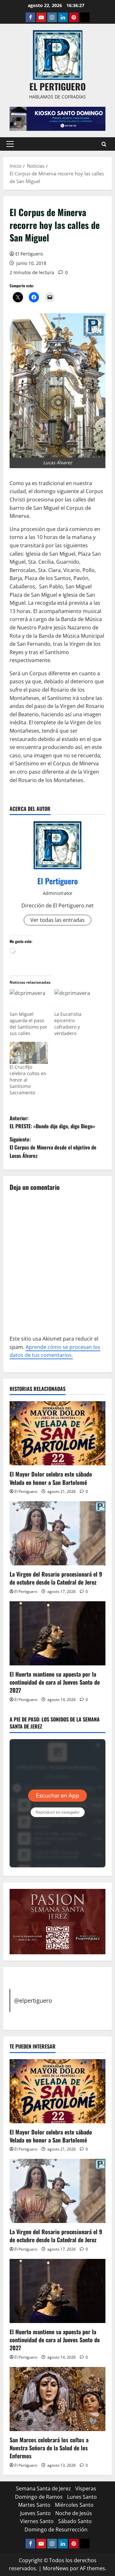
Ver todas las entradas (57, 920)
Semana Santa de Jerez (43, 2488)
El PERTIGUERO (57, 86)
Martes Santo (34, 2505)
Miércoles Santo (74, 2505)
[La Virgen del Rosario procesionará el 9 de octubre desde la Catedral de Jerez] (57, 1533)
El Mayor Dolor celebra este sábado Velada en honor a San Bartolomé (51, 1478)
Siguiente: (53, 1147)
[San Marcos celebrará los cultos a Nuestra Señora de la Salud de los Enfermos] (57, 2399)
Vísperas (86, 2488)
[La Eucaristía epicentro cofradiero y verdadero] (73, 1000)
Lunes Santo (82, 2497)
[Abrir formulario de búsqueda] (104, 144)
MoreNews (56, 2568)
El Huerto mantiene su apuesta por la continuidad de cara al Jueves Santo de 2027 (55, 1682)
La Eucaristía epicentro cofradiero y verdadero (68, 1024)
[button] (10, 144)
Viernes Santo (37, 2521)
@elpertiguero (33, 2000)
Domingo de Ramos (39, 2497)
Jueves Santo (35, 2513)
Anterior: (52, 1122)
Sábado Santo (75, 2521)
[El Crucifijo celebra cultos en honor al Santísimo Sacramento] (29, 1053)
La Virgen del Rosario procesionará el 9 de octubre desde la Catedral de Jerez (56, 1578)
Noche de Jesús (74, 2513)
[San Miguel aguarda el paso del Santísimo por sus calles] (29, 1000)
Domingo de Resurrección (56, 2530)
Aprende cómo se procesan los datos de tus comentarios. (55, 1351)
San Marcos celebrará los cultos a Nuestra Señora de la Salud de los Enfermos (49, 2448)
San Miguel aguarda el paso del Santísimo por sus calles (28, 1024)
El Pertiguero (29, 254)
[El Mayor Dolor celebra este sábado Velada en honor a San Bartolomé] (57, 1433)
